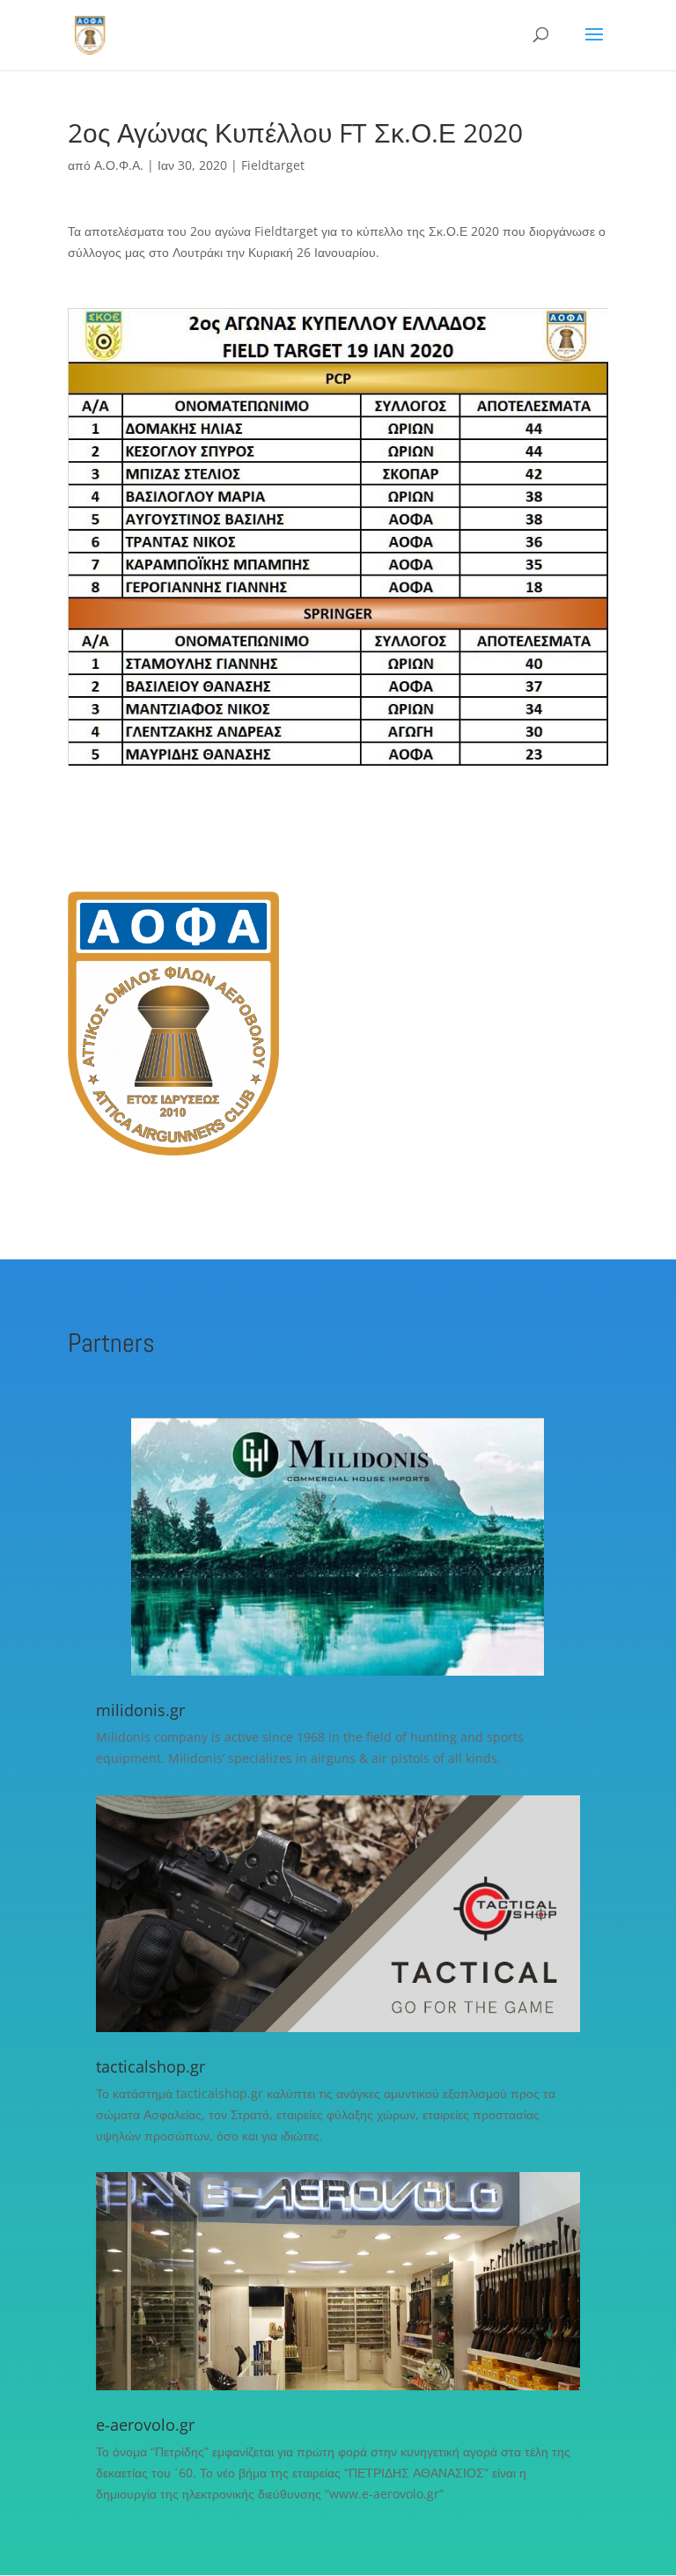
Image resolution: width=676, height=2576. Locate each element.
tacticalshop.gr (151, 2066)
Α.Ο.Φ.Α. (119, 165)
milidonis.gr (140, 1710)
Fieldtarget (273, 165)
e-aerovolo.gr (145, 2425)
